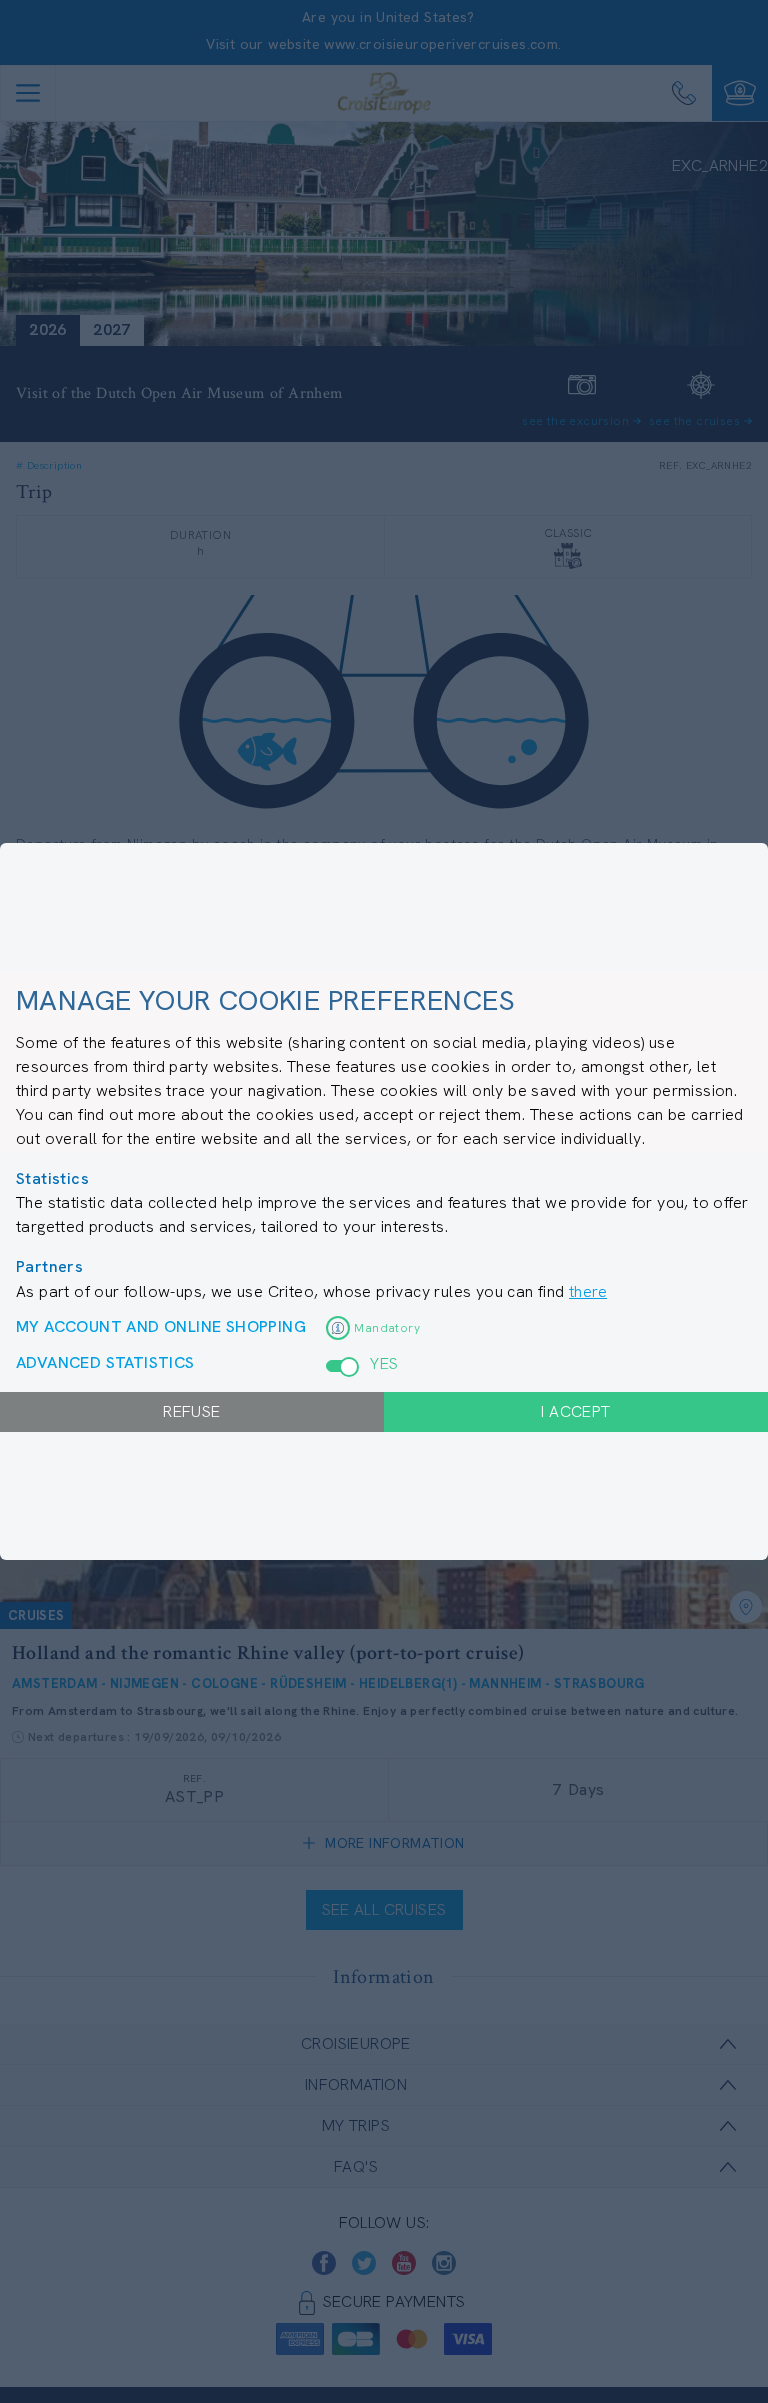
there (588, 1291)
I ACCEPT (575, 1411)
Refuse (191, 1411)
